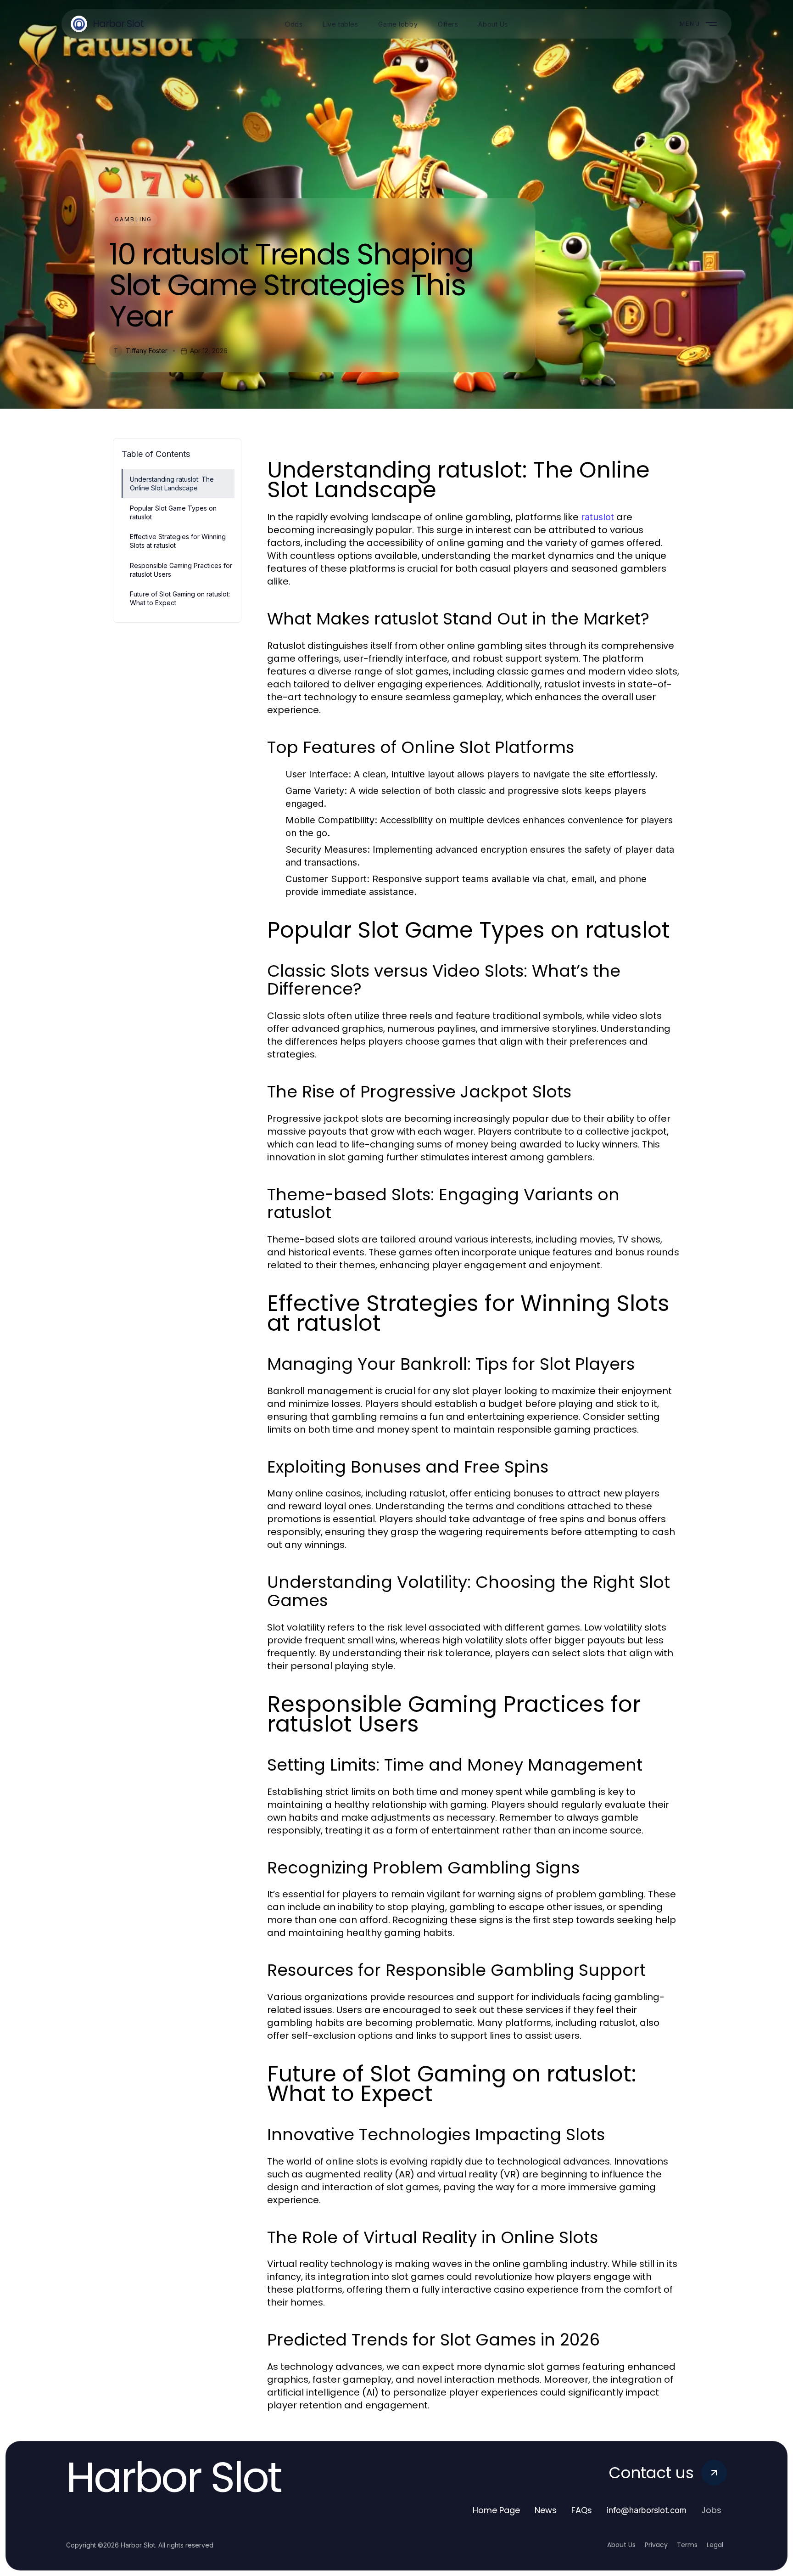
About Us (621, 2545)
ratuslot (598, 517)
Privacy (656, 2545)
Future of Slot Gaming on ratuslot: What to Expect (180, 598)
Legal (715, 2545)
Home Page (496, 2510)
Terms (687, 2545)
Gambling (133, 219)
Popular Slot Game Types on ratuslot (173, 512)
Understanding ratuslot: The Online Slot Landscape (172, 484)
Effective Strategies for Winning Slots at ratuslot (178, 541)
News (546, 2510)
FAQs (582, 2510)
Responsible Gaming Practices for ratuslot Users (181, 570)
